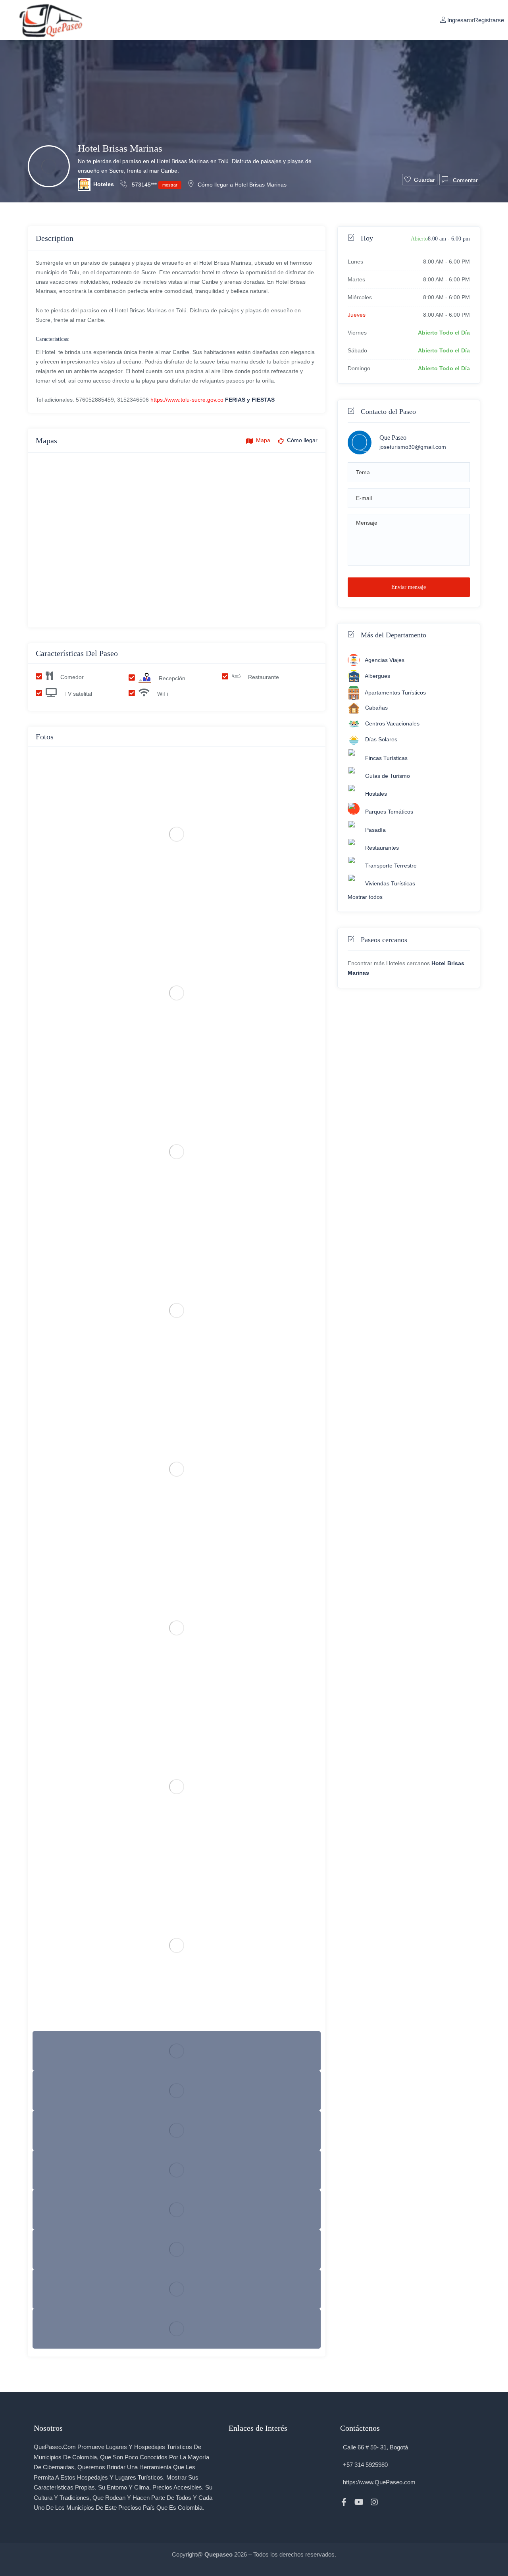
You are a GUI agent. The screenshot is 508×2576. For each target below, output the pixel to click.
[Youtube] (359, 2502)
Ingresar (458, 20)
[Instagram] (374, 2502)
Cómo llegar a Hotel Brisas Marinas (242, 185)
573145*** (154, 185)
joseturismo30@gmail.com (413, 447)
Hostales (376, 794)
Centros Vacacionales (392, 723)
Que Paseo (393, 438)
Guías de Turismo (388, 776)
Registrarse (489, 20)
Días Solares (381, 739)
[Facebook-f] (344, 2502)
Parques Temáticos (389, 812)
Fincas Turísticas (386, 758)
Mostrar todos (365, 897)
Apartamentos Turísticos (395, 693)
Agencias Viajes (385, 660)
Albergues (377, 676)
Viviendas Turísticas (390, 883)
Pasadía (375, 830)
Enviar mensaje (409, 587)
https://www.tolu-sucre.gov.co (187, 400)
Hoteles (104, 184)
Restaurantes (382, 848)
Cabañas (376, 708)
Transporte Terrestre (391, 866)
